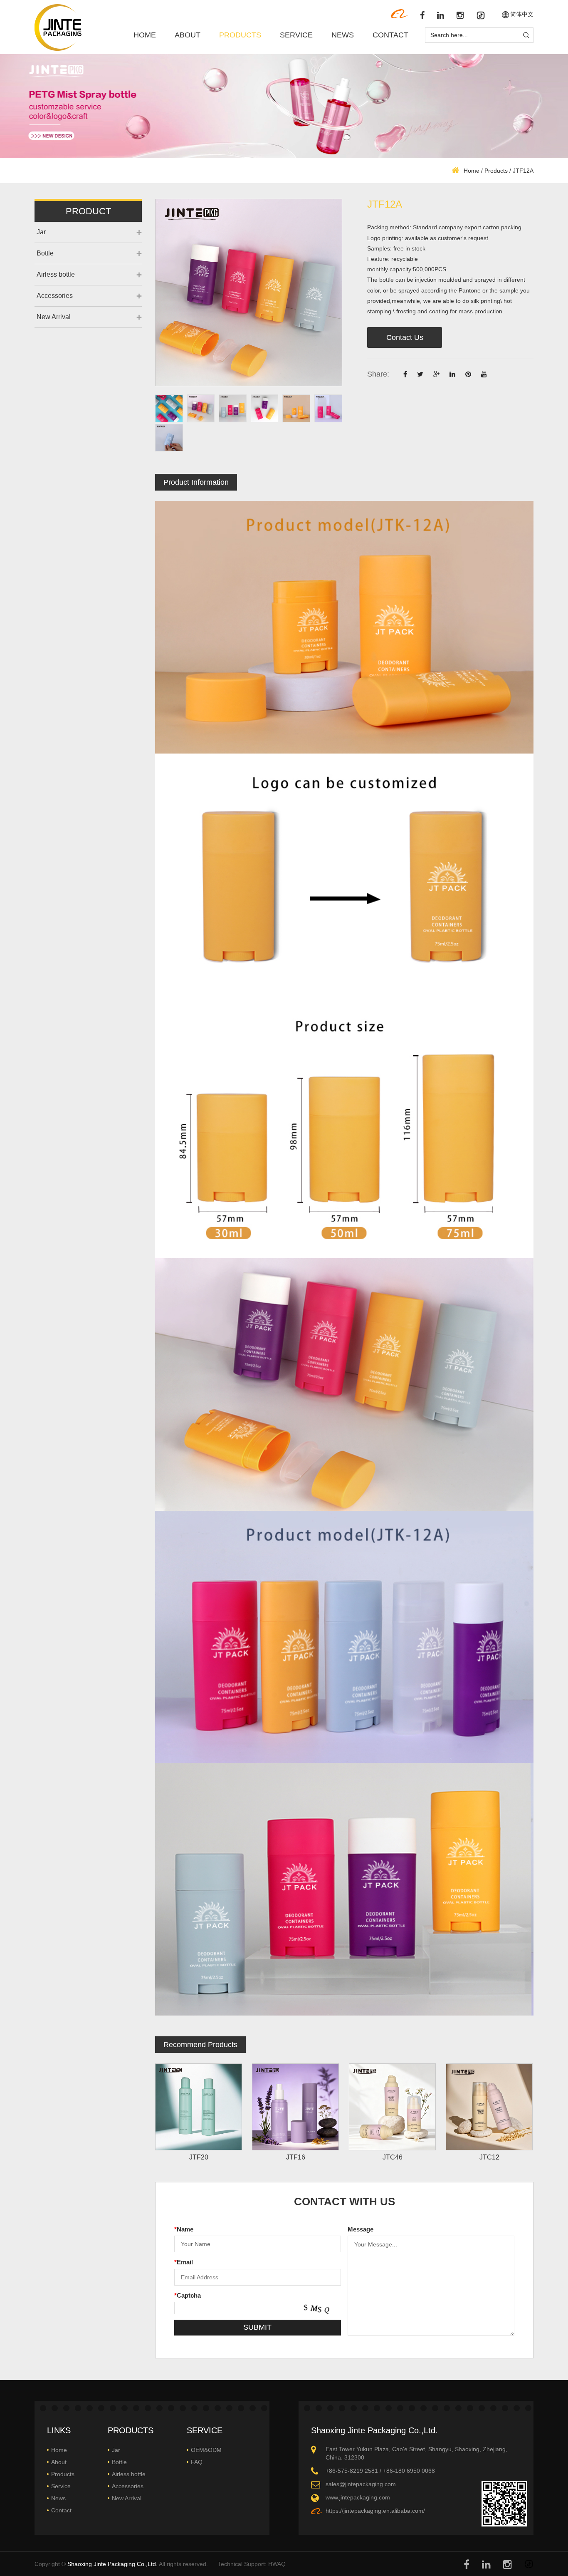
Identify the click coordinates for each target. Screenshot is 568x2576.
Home (145, 35)
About (188, 35)
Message (361, 2229)
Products (240, 35)
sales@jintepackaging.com (361, 2484)
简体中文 (522, 14)
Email (184, 2262)
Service (296, 35)
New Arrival (54, 317)
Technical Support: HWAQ (252, 2564)
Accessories (55, 296)
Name (184, 2229)
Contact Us (405, 337)
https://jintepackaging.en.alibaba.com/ (375, 2511)
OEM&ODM (206, 2450)
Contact (390, 35)
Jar (41, 232)
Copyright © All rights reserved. (121, 2564)
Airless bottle (56, 274)
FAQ (197, 2462)
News (343, 35)
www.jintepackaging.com (358, 2497)
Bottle (45, 253)
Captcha (188, 2295)
